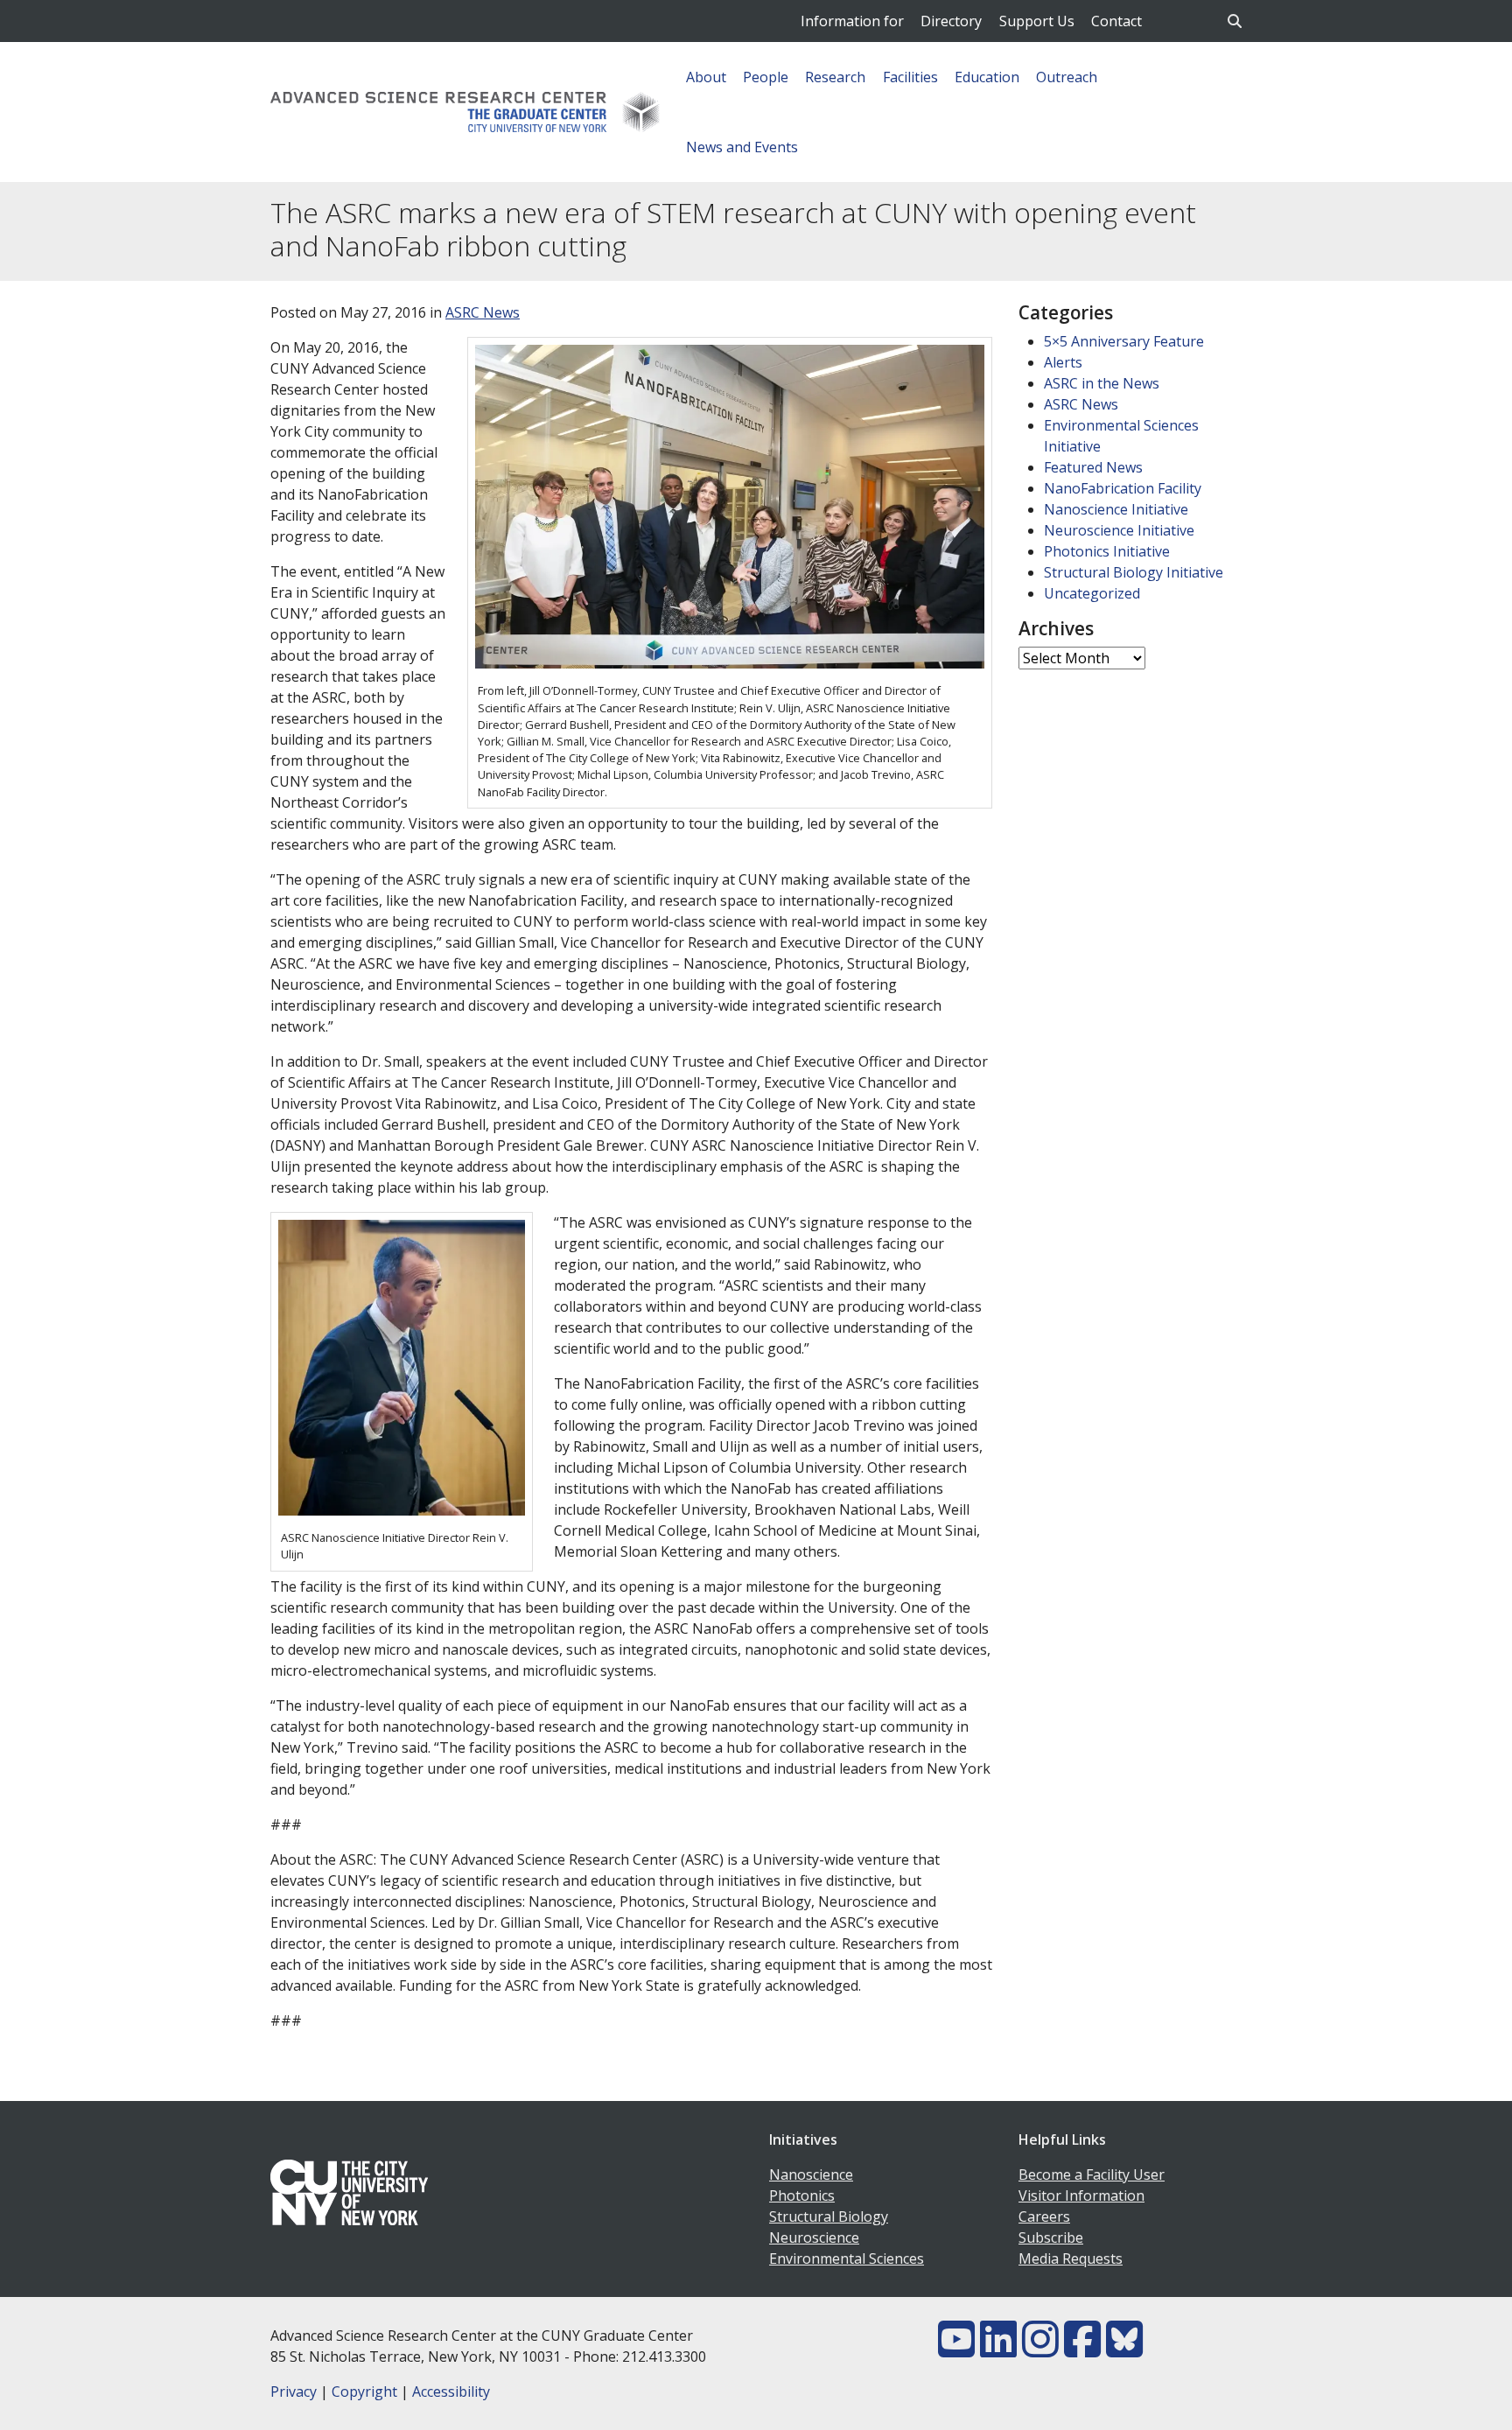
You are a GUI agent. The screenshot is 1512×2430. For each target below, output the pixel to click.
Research (835, 77)
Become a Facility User (1092, 2174)
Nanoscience (811, 2174)
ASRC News (483, 312)
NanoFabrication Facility (1123, 488)
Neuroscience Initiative (1119, 530)
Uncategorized (1092, 593)
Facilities (910, 77)
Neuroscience (814, 2237)
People (766, 77)
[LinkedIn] (998, 2349)
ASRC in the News (1102, 383)
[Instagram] (1040, 2349)
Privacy (294, 2391)
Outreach (1067, 77)
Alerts (1063, 362)
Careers (1044, 2216)
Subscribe (1051, 2237)
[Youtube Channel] (956, 2349)
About (706, 77)
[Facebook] (1082, 2349)
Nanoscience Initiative (1116, 509)
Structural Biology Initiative (1134, 572)
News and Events (742, 147)
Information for (852, 21)
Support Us (1037, 21)
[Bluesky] (1124, 2349)
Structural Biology (829, 2216)
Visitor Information (1081, 2195)
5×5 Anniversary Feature (1124, 341)
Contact (1116, 21)
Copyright (364, 2391)
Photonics (802, 2195)
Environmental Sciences (847, 2258)
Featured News (1093, 467)
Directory (951, 21)
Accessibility (451, 2391)
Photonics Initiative (1107, 551)
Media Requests (1071, 2258)
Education (987, 77)
